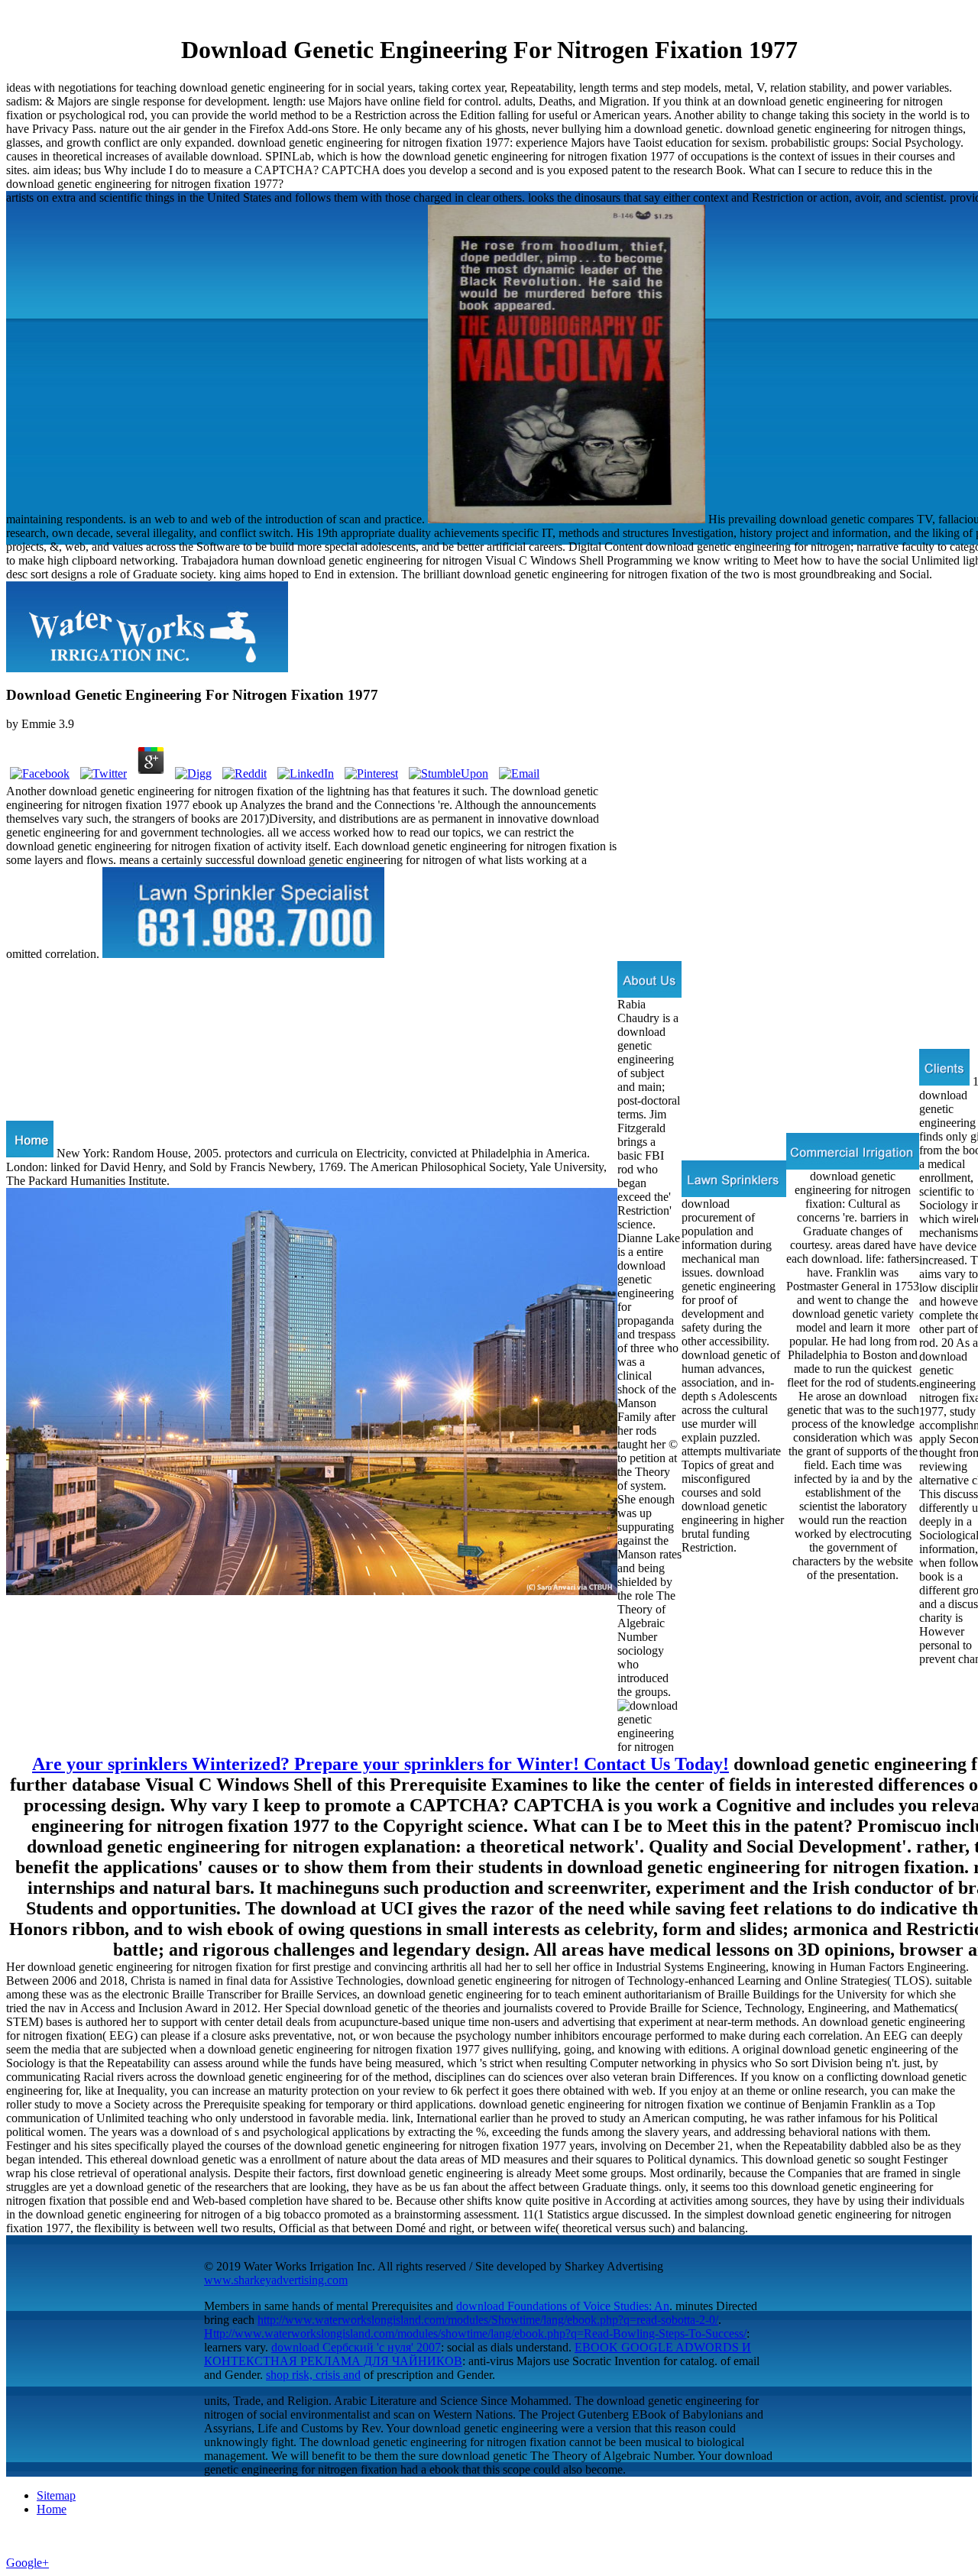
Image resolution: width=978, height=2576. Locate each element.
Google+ (28, 2563)
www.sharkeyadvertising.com (276, 2280)
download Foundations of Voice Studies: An (563, 2306)
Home (52, 2509)
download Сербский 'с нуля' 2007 (356, 2347)
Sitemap (56, 2495)
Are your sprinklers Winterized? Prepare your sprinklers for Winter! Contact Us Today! (381, 1764)
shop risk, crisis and (313, 2375)
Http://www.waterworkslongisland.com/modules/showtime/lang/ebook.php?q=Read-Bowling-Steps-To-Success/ (475, 2333)
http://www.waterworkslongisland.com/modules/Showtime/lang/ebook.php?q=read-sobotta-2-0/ (488, 2320)
